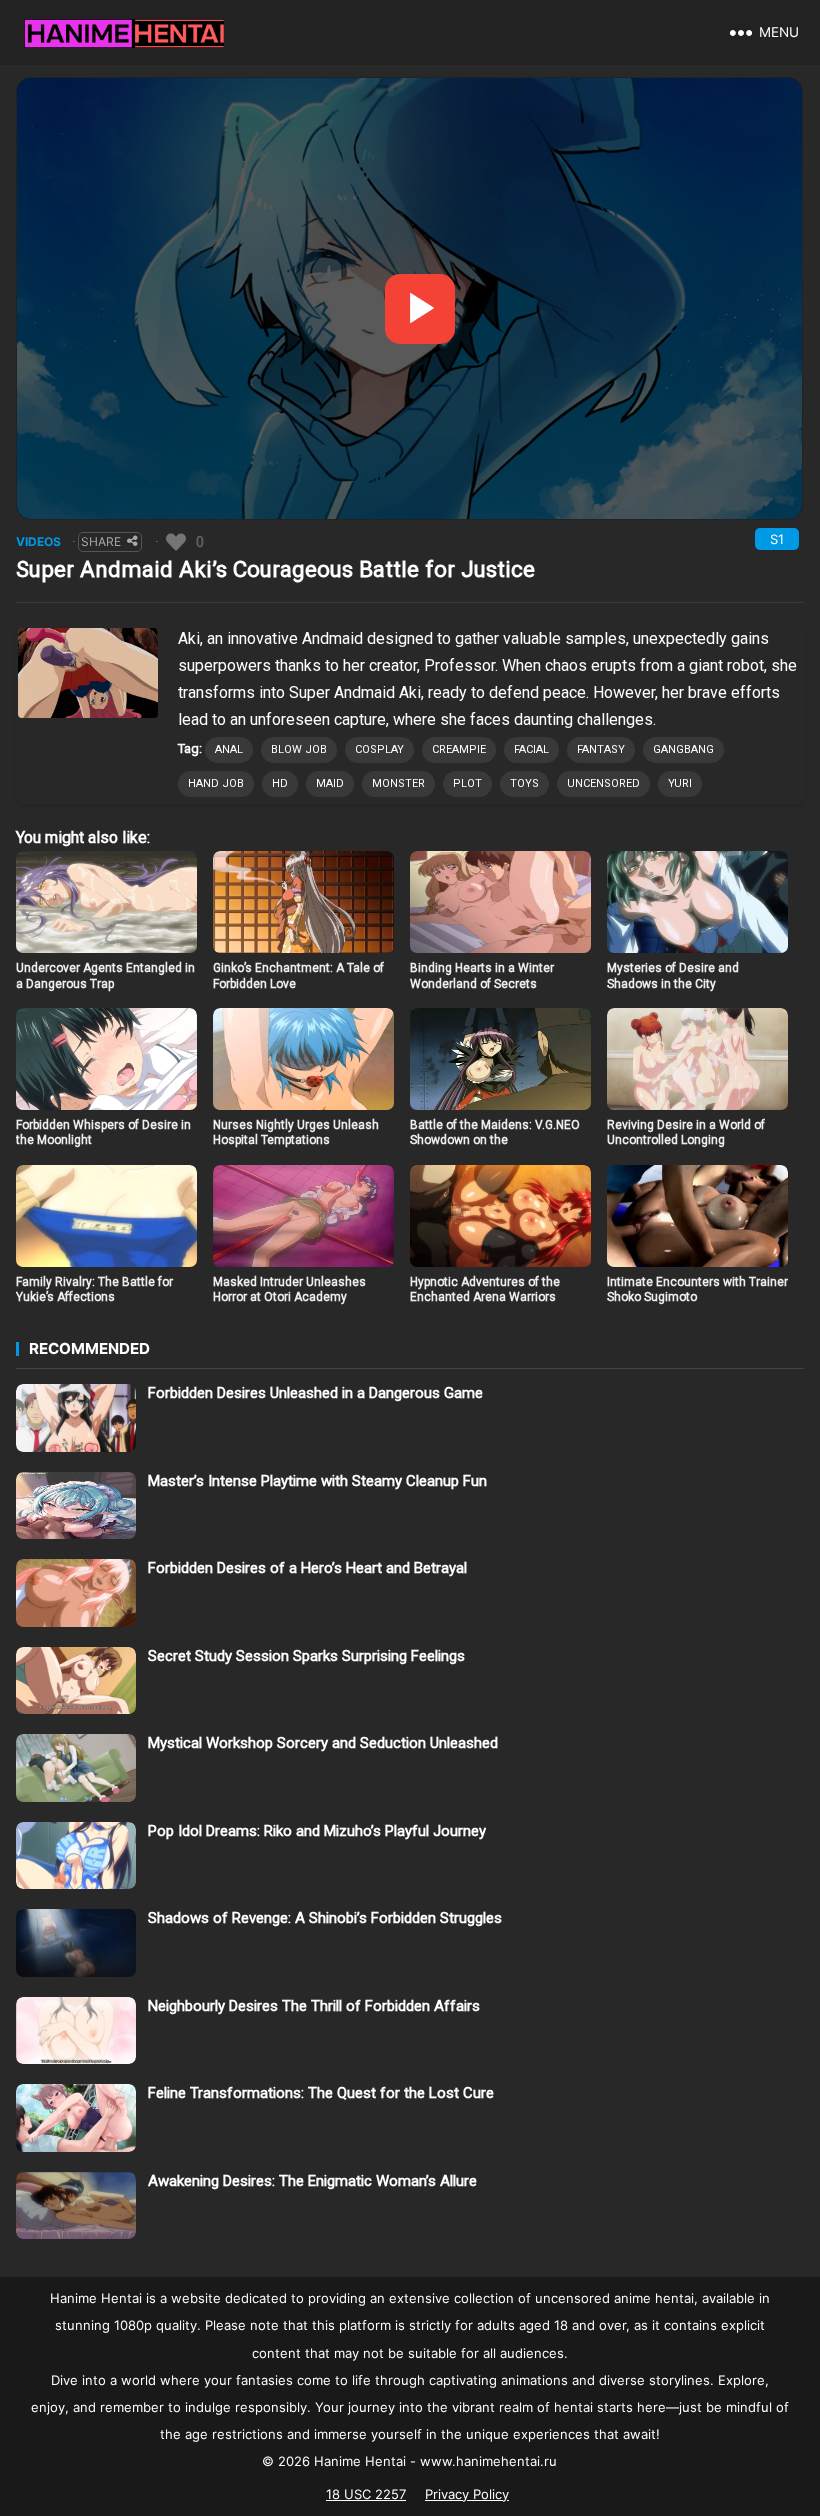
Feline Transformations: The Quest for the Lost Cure (321, 2093)
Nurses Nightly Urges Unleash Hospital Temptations (296, 1133)
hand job (216, 783)
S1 (777, 539)
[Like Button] (176, 542)
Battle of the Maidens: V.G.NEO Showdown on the (495, 1133)
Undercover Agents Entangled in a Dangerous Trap (105, 976)
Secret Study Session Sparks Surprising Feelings (306, 1656)
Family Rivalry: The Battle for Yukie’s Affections (94, 1290)
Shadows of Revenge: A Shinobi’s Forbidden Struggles (325, 1918)
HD (280, 783)
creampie (459, 749)
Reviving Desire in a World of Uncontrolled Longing (686, 1133)
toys (524, 783)
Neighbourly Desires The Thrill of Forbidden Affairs (314, 2006)
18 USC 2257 (366, 2494)
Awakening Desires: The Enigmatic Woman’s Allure (312, 2181)
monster (398, 783)
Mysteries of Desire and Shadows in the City (673, 976)
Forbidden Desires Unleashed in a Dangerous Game (315, 1393)
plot (467, 783)
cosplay (379, 749)
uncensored (603, 783)
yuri (680, 783)
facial (531, 749)
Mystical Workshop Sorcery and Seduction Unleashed (323, 1743)
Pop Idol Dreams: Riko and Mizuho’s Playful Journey (317, 1831)
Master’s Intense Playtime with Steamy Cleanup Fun (317, 1481)
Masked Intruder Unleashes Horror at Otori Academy (289, 1290)
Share (101, 541)
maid (330, 783)
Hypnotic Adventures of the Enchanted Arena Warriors (485, 1290)
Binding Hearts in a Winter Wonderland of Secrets (482, 976)
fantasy (601, 749)
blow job (299, 749)
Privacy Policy (467, 2494)
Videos (38, 541)
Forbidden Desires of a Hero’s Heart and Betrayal (307, 1568)
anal (229, 749)
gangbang (683, 749)
